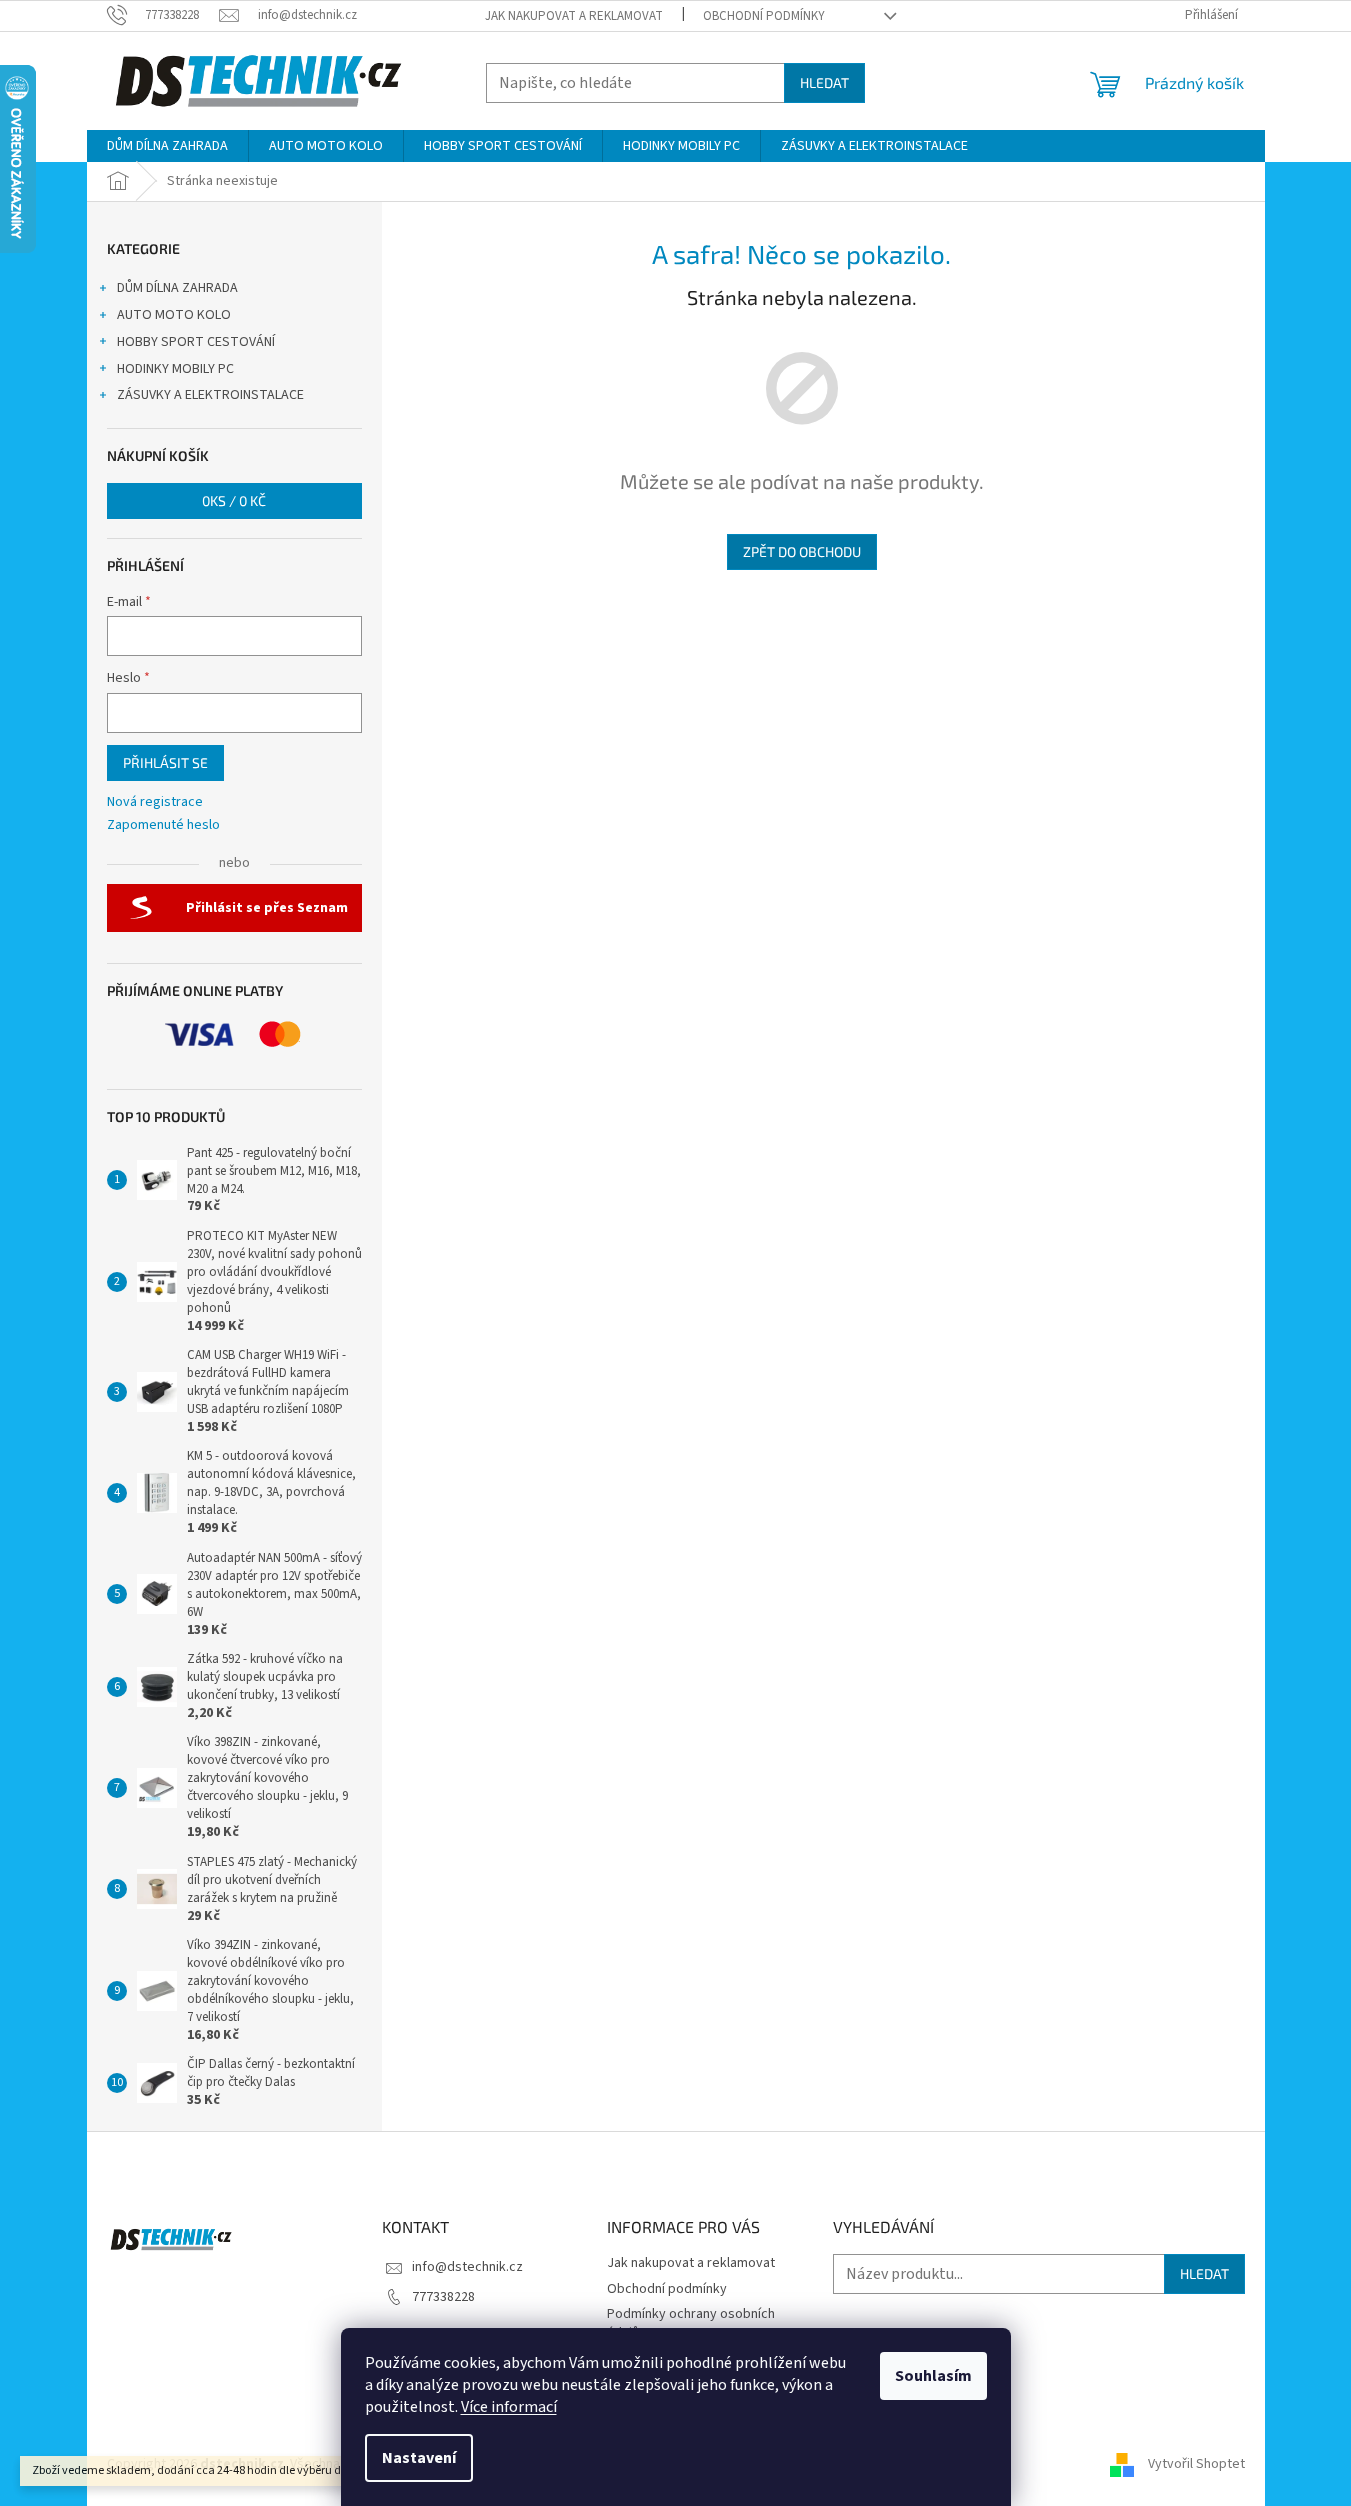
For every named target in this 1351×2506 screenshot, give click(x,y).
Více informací (509, 2407)
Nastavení (419, 2458)
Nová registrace (155, 802)
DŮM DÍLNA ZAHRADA (177, 288)
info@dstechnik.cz (467, 2267)
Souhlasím (933, 2376)
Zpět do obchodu (802, 551)
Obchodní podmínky (764, 16)
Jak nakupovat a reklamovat (574, 16)
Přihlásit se (165, 762)
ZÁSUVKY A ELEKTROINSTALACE (210, 395)
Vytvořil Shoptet (1196, 2464)
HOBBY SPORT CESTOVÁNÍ (196, 342)
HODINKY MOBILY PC (175, 369)
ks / (234, 500)
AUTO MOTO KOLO (174, 315)
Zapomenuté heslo (163, 825)
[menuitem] (167, 146)
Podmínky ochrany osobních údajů (691, 2323)
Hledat (824, 82)
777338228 (443, 2297)
